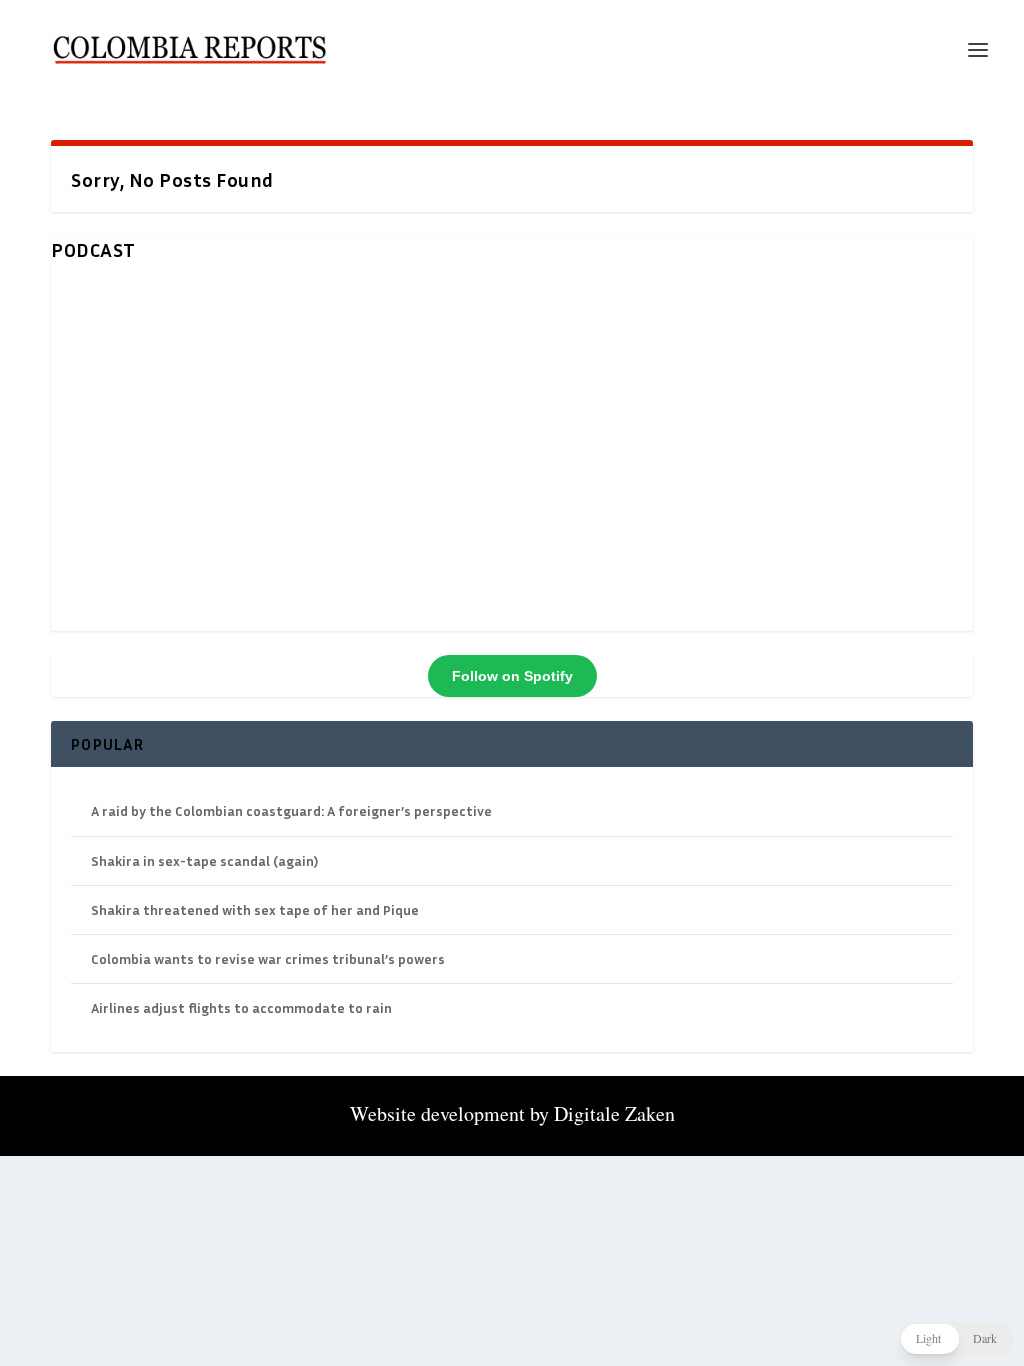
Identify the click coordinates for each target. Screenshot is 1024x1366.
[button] (956, 1339)
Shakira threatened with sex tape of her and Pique (255, 909)
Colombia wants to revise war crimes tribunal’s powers (268, 958)
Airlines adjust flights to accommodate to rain (241, 1007)
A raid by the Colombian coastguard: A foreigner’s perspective (291, 810)
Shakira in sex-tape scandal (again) (204, 860)
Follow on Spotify (512, 676)
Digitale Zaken (614, 1113)
